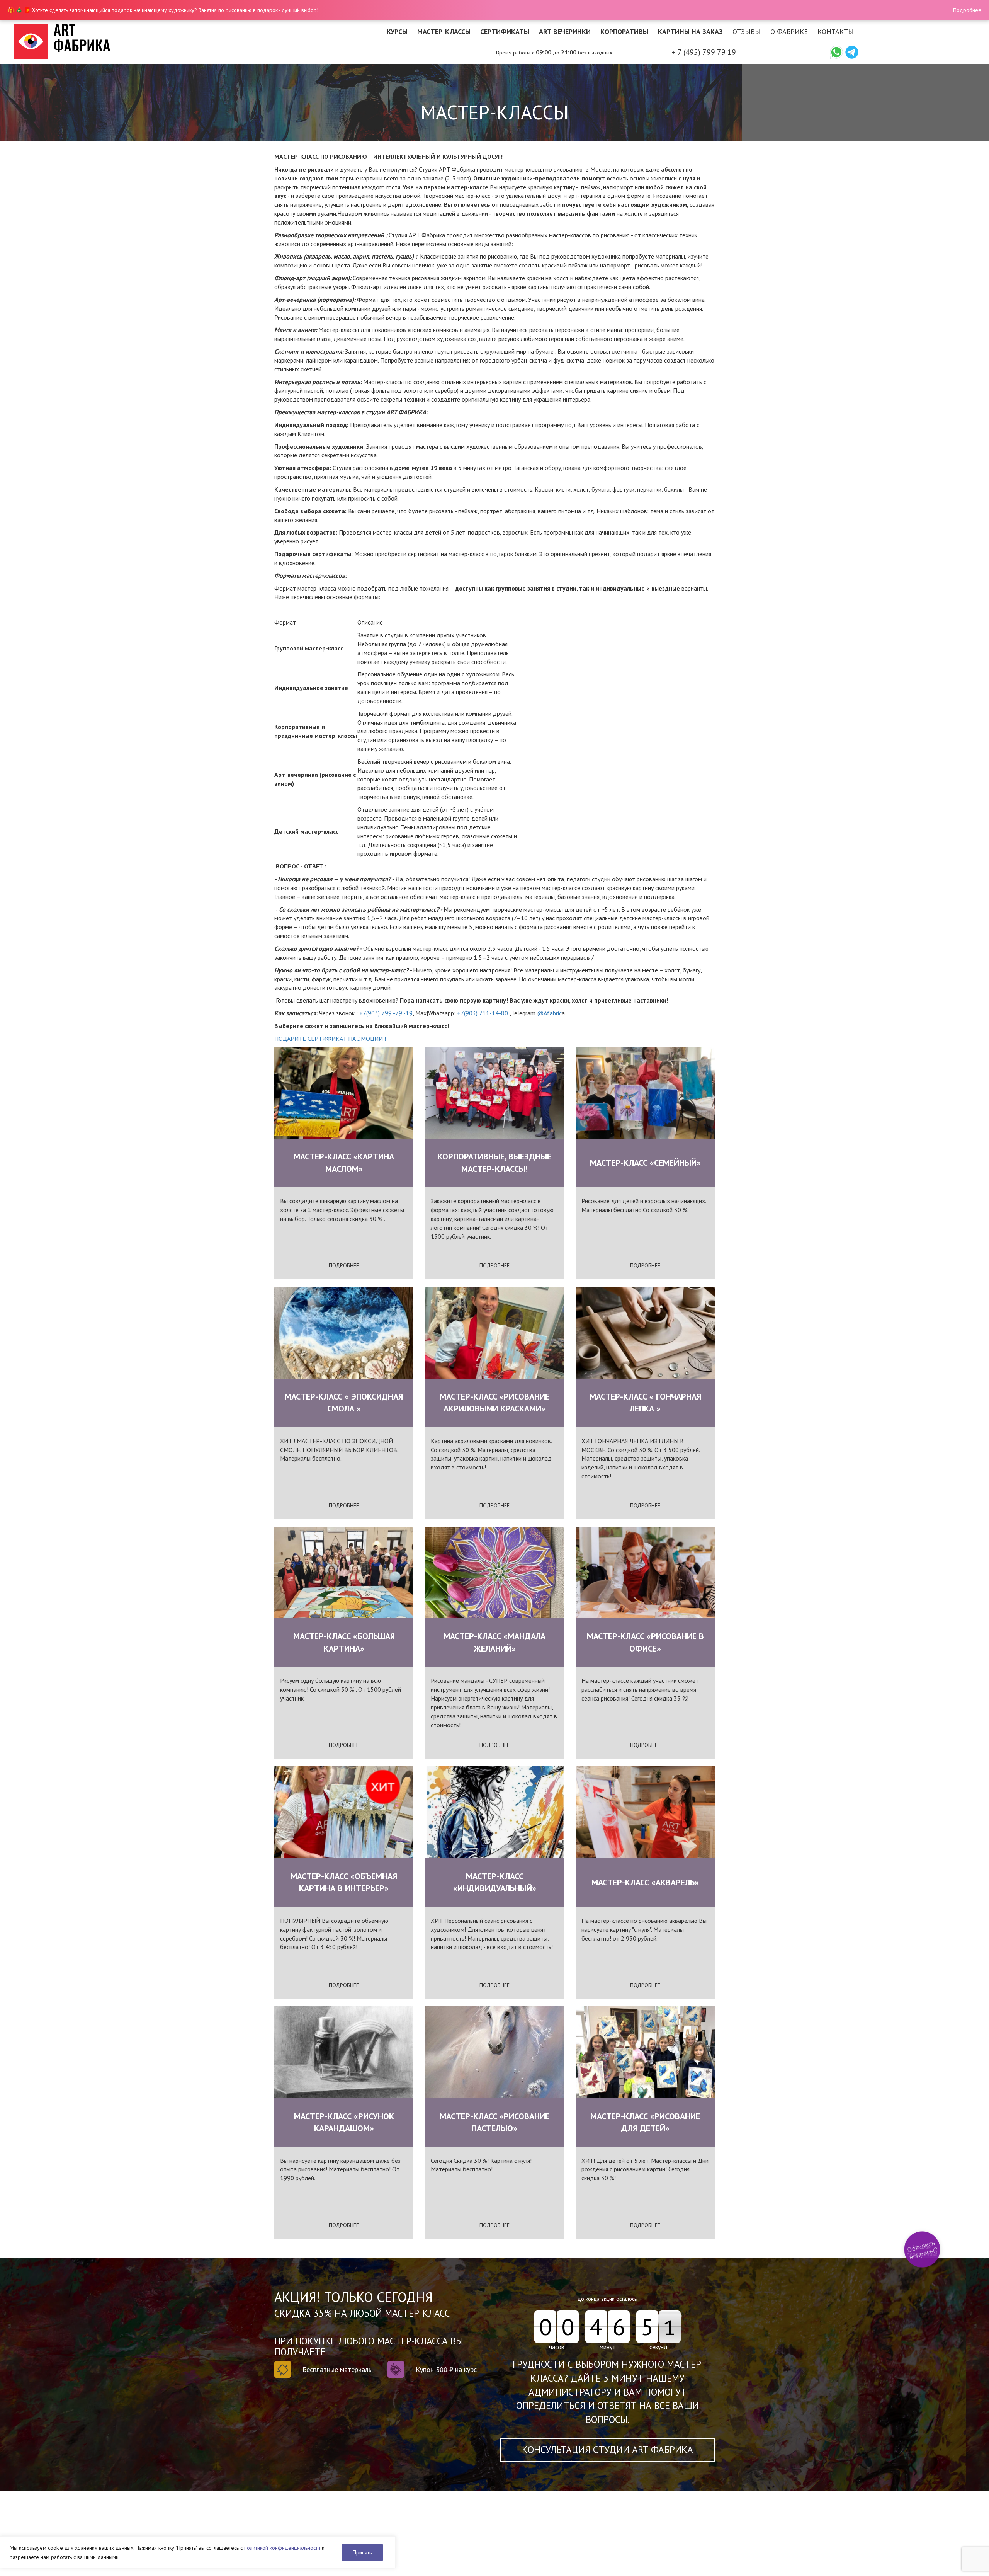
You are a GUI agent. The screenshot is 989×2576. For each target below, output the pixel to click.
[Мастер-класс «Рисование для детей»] (645, 2052)
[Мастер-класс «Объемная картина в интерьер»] (344, 1812)
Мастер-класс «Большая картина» (344, 1642)
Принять (362, 2552)
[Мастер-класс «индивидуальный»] (494, 1812)
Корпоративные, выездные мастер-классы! (494, 1162)
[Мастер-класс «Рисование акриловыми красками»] (494, 1333)
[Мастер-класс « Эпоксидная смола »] (344, 1333)
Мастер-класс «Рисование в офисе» (645, 1642)
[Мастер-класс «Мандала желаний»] (494, 1573)
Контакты (836, 31)
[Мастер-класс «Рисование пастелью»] (494, 2052)
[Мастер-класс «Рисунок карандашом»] (344, 2052)
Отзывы (747, 31)
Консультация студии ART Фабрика (608, 2450)
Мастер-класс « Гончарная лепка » (645, 1402)
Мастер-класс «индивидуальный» (495, 1882)
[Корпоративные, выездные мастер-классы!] (494, 1093)
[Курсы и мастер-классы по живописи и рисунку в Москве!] (124, 41)
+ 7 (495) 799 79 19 (704, 52)
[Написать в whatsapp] (836, 52)
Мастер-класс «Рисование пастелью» (494, 2122)
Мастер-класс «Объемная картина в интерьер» (344, 1882)
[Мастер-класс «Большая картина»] (344, 1573)
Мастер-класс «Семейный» (645, 1163)
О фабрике (789, 31)
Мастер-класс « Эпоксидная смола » (344, 1402)
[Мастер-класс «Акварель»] (645, 1812)
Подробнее (967, 10)
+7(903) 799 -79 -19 (386, 1013)
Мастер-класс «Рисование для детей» (645, 2122)
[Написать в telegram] (852, 52)
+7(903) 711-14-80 (483, 1013)
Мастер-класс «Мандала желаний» (494, 1642)
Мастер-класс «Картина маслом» (344, 1162)
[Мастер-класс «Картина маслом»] (344, 1093)
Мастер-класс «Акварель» (645, 1882)
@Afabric (549, 1013)
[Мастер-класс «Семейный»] (645, 1093)
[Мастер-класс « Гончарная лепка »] (645, 1333)
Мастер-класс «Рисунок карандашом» (344, 2122)
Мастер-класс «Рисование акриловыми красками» (494, 1402)
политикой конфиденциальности (282, 2548)
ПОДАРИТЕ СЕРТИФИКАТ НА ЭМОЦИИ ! (330, 1039)
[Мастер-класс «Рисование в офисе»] (645, 1573)
